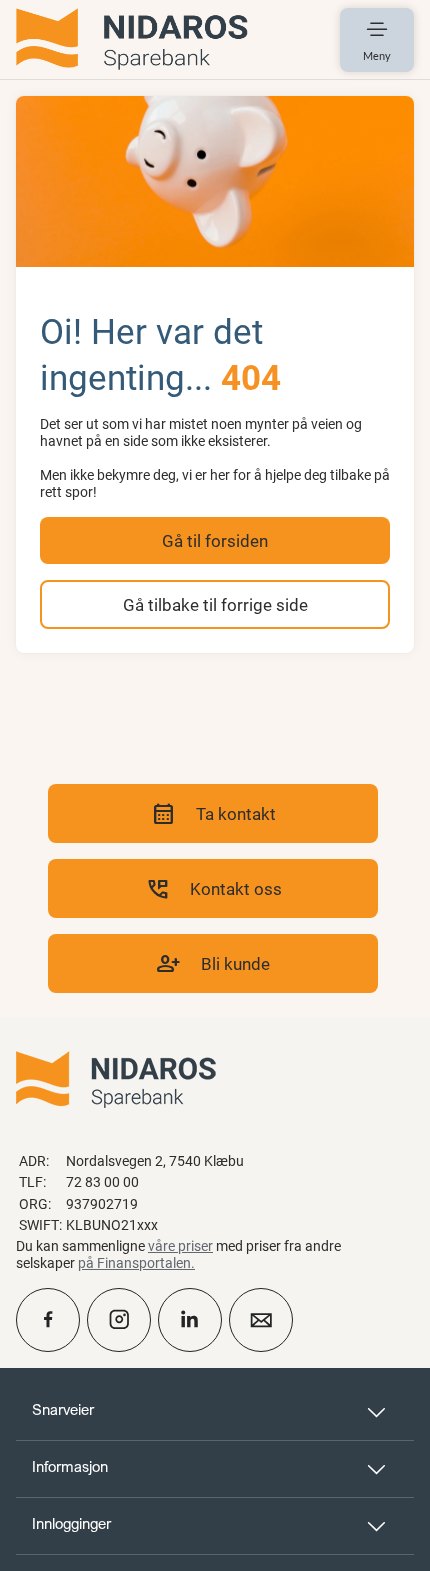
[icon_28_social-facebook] (48, 1320)
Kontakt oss (213, 888)
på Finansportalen (134, 1262)
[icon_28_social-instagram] (119, 1320)
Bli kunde (213, 963)
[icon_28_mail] (261, 1320)
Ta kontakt (213, 813)
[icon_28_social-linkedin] (190, 1320)
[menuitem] (132, 39)
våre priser (180, 1245)
